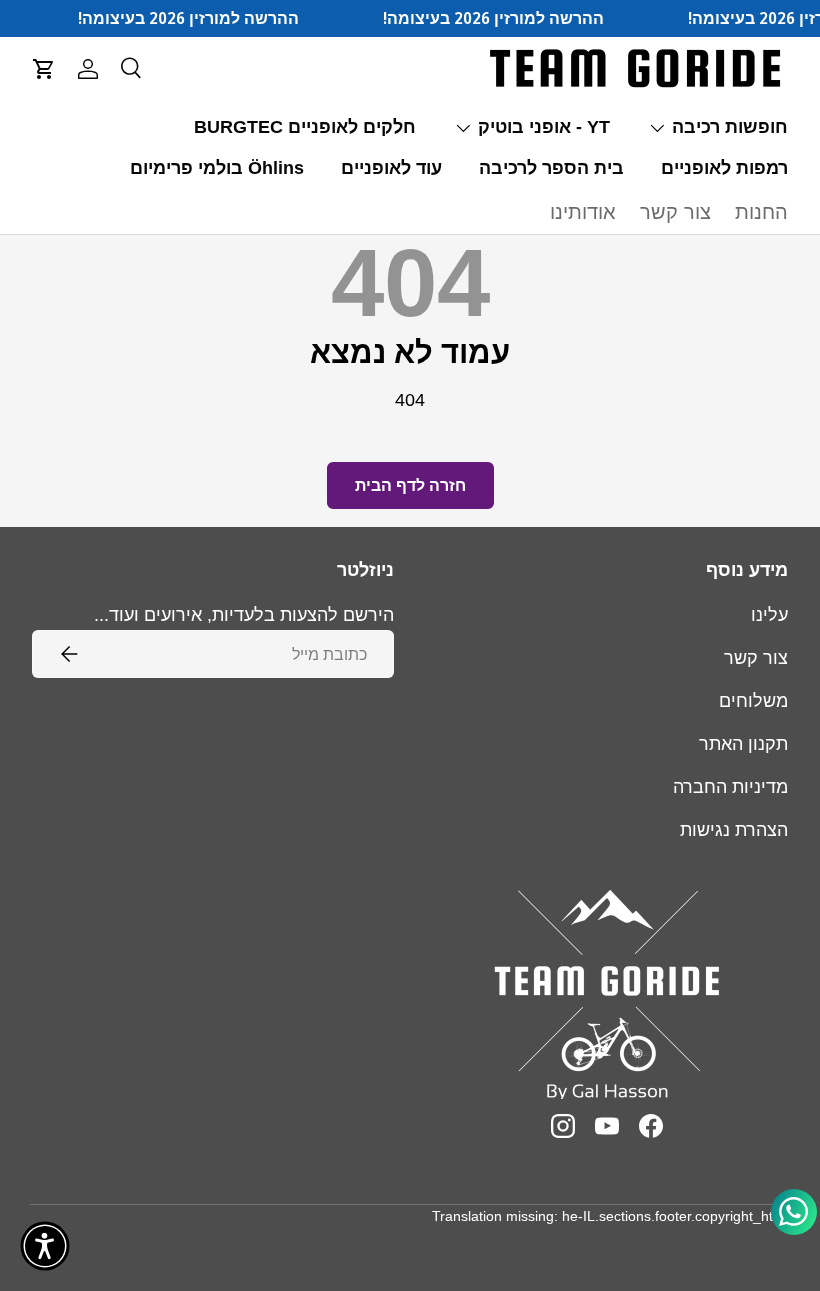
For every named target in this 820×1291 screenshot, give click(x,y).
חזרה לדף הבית (410, 485)
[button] (44, 69)
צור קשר (675, 212)
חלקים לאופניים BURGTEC (305, 127)
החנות (761, 212)
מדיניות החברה (730, 787)
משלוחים (753, 701)
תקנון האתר (743, 744)
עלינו (769, 615)
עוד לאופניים (391, 168)
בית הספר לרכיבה (551, 168)
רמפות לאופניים (724, 168)
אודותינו (583, 212)
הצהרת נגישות (734, 830)
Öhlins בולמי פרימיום (217, 168)
